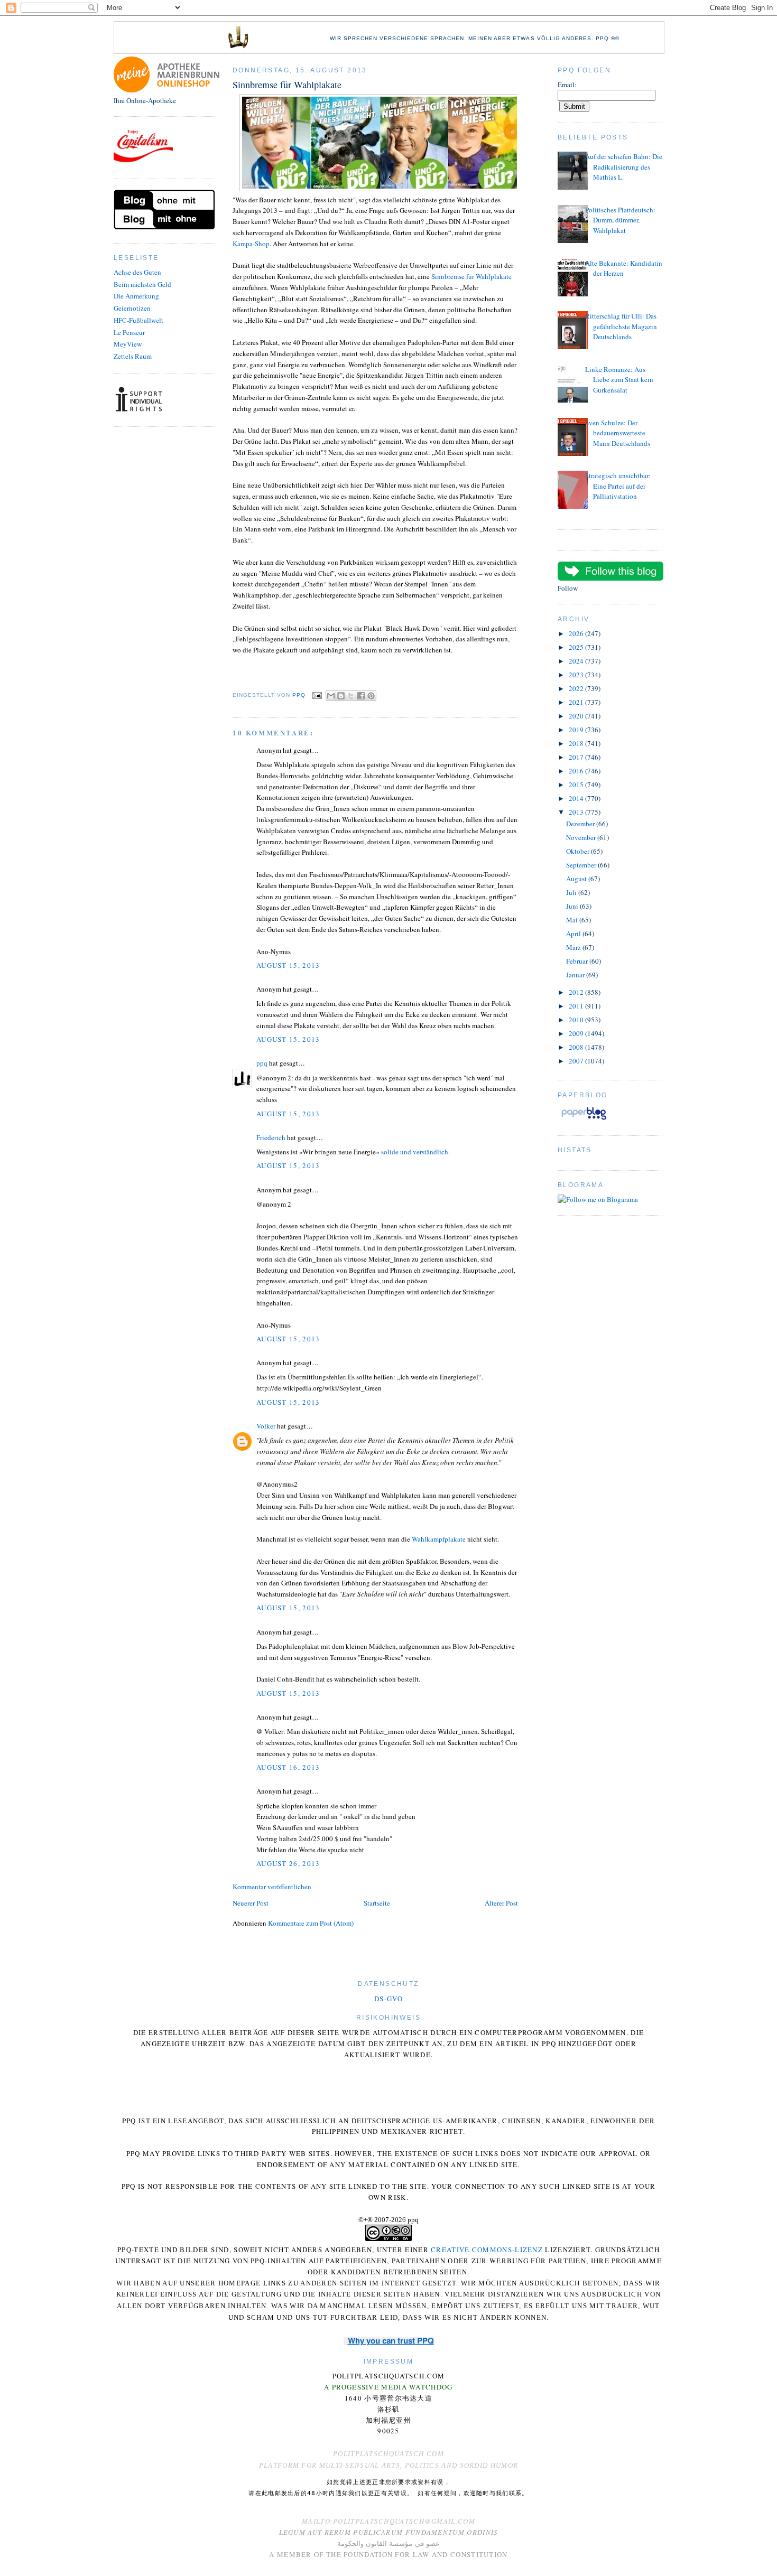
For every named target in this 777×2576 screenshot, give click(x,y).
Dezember (581, 824)
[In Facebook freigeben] (361, 696)
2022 (577, 688)
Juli (572, 892)
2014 (577, 798)
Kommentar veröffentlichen (272, 1887)
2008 (577, 1047)
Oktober (579, 851)
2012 (577, 992)
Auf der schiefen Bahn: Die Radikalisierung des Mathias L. (624, 167)
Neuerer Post (251, 1903)
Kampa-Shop (251, 244)
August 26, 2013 (288, 1863)
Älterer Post (501, 1903)
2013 (577, 812)
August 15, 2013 (288, 965)
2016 (577, 771)
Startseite (377, 1903)
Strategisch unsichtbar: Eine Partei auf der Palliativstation (618, 486)
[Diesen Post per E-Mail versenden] (331, 696)
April (574, 934)
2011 (577, 1006)
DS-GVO (388, 1999)
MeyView (128, 344)
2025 (577, 647)
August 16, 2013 (288, 1767)
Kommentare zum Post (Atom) (311, 1923)
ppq (262, 1063)
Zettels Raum (133, 356)
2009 (577, 1033)
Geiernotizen (132, 308)
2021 (577, 702)
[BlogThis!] (341, 696)
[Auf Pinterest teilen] (371, 696)
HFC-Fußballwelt (138, 320)
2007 (577, 1061)
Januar (576, 975)
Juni (573, 906)
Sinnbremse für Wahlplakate (471, 276)
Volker (266, 1426)
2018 (577, 743)
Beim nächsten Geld (142, 284)
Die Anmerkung (136, 296)
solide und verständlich (415, 1152)
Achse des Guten (137, 272)
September (582, 865)
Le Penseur (129, 332)
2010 (577, 1020)
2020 (577, 716)
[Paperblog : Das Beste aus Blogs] (584, 1119)
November (582, 837)
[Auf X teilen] (351, 696)
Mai (573, 920)
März (574, 947)
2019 (577, 730)
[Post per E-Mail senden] (317, 695)
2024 (577, 661)
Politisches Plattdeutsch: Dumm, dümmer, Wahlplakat (620, 220)
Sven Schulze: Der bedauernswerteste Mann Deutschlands (618, 433)
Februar (578, 961)
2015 (577, 785)
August (577, 879)
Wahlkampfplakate (439, 1539)
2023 (577, 675)
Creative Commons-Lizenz (487, 2250)
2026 (577, 633)
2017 (577, 757)
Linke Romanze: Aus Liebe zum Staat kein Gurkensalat (619, 380)
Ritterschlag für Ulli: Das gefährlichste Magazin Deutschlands (621, 326)
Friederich (271, 1137)
